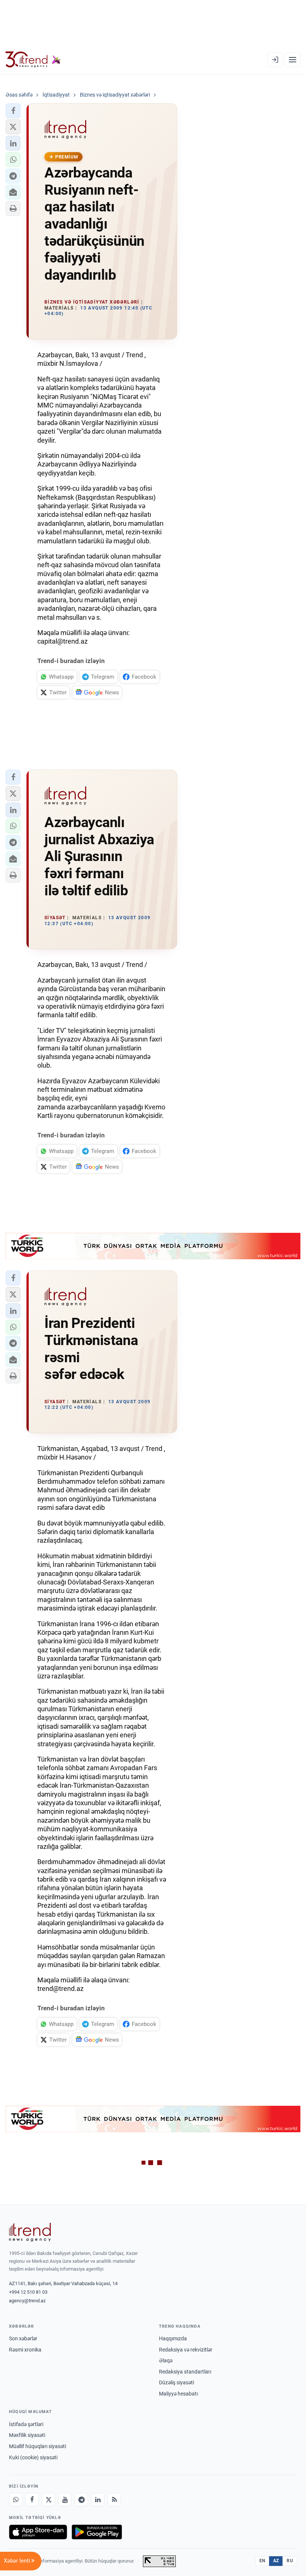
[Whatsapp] (16, 2500)
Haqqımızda (173, 2338)
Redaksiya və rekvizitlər (186, 2350)
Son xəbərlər (23, 2338)
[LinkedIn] (98, 2500)
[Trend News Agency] (30, 2232)
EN (262, 2561)
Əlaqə (166, 2360)
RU (290, 2561)
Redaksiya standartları (185, 2372)
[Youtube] (65, 2500)
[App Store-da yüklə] (38, 2532)
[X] (49, 2500)
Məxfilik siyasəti (27, 2435)
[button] (13, 111)
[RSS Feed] (114, 2500)
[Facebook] (32, 2500)
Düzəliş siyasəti (177, 2382)
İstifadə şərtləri (26, 2424)
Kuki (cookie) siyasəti (33, 2457)
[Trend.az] (33, 60)
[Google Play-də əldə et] (97, 2532)
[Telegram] (81, 2500)
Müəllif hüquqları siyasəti (38, 2446)
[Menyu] (293, 60)
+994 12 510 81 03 (28, 2292)
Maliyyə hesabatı (178, 2394)
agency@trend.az (27, 2301)
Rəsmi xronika (25, 2350)
